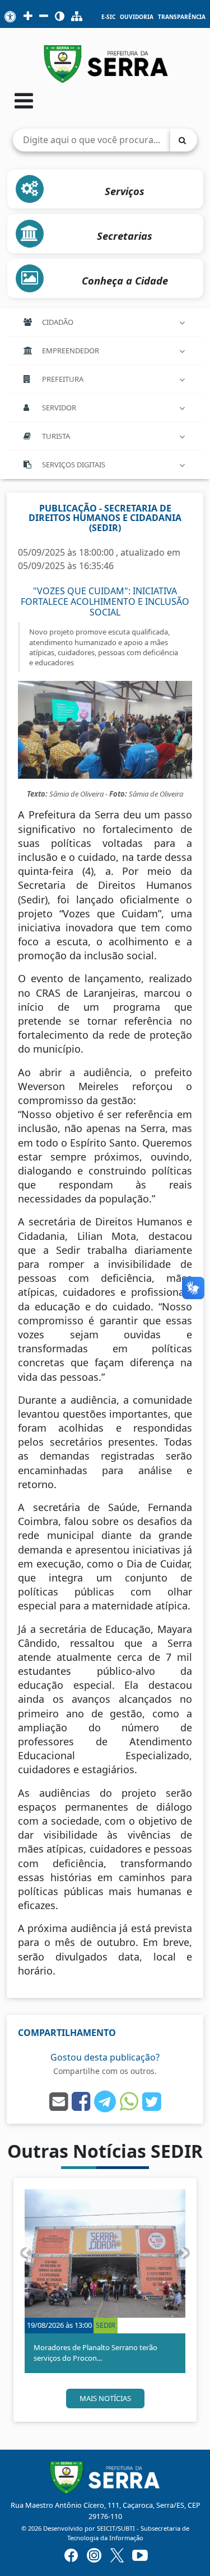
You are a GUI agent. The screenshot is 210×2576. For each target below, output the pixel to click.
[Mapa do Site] (77, 17)
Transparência (182, 17)
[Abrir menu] (24, 100)
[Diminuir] (44, 17)
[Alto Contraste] (60, 17)
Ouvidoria (137, 17)
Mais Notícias (105, 2398)
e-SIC (108, 17)
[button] (25, 2253)
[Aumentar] (28, 17)
